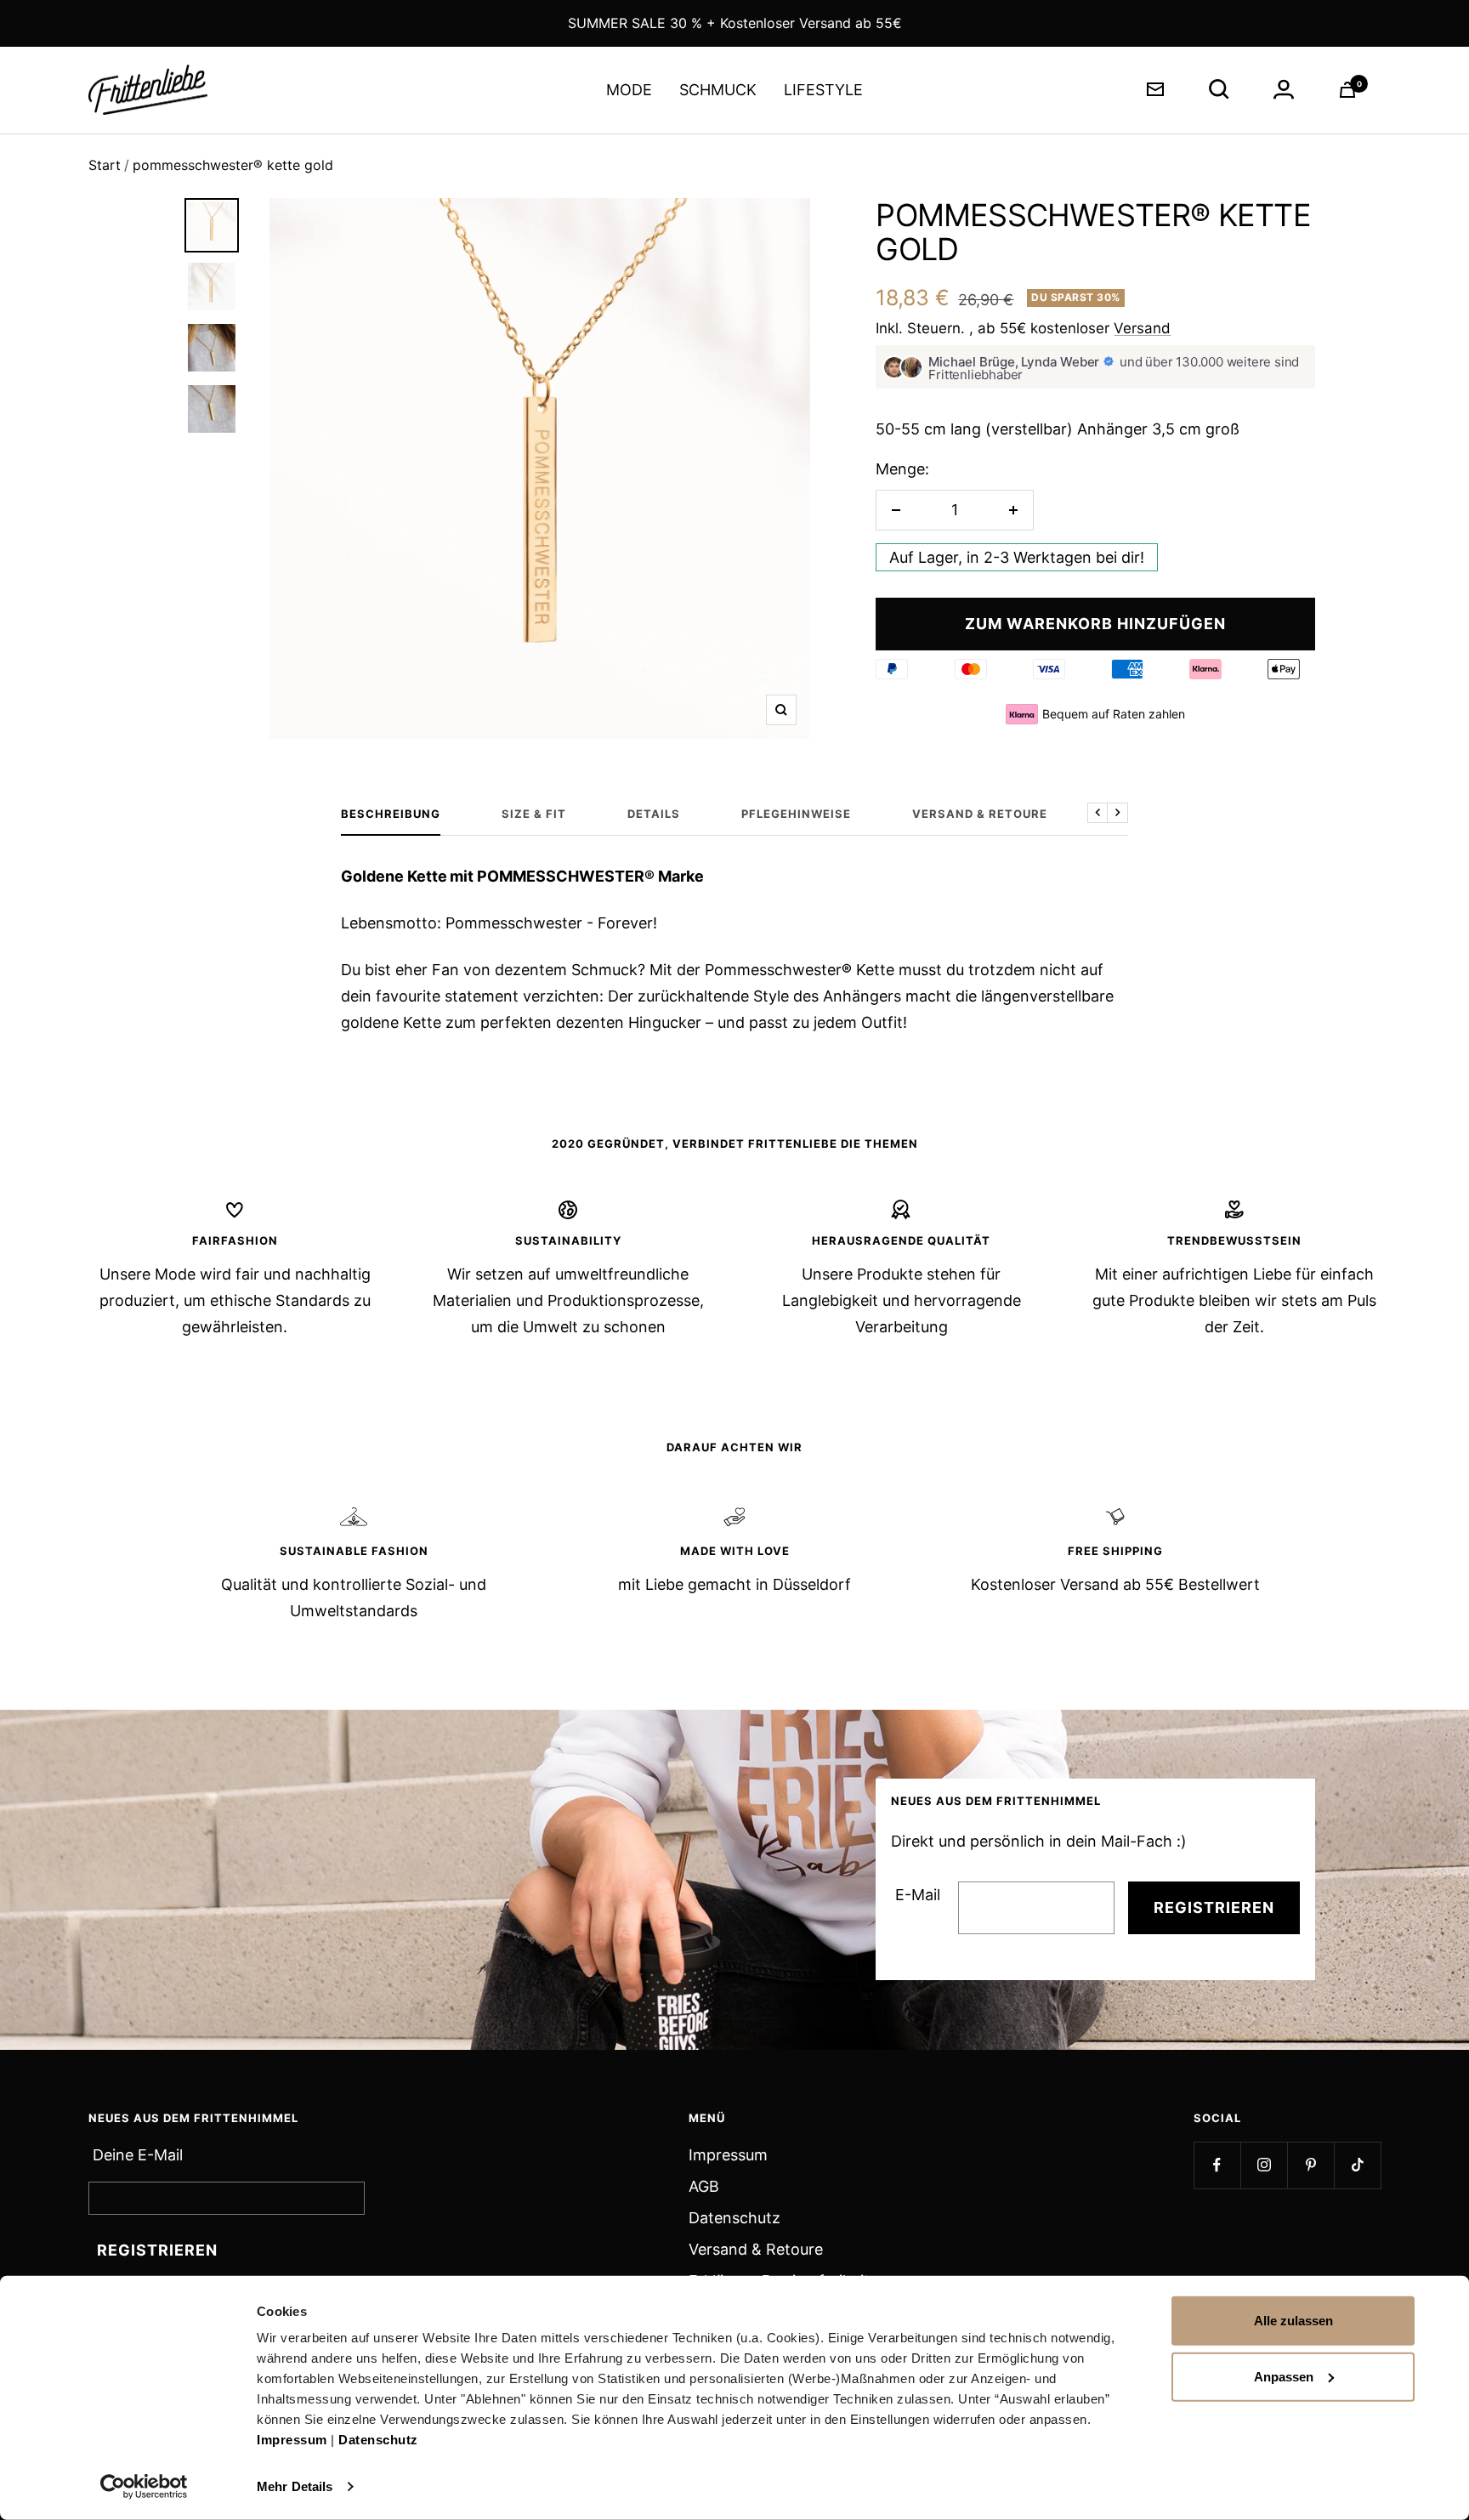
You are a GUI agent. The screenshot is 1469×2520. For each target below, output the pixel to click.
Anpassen (1284, 2376)
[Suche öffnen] (1219, 89)
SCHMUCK (718, 90)
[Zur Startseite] (148, 90)
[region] (540, 468)
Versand (1142, 328)
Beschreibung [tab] (391, 814)
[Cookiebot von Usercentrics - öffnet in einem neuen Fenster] (144, 2487)
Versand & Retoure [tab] (980, 814)
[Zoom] (781, 710)
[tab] (212, 225)
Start (105, 165)
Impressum (292, 2440)
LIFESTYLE (823, 90)
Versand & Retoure (756, 2249)
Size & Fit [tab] (534, 814)
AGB (704, 2186)
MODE (629, 90)
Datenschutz (378, 2440)
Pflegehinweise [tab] (796, 814)
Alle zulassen (1293, 2321)
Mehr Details (295, 2486)
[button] (896, 510)
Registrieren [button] (157, 2250)
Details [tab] (654, 814)
